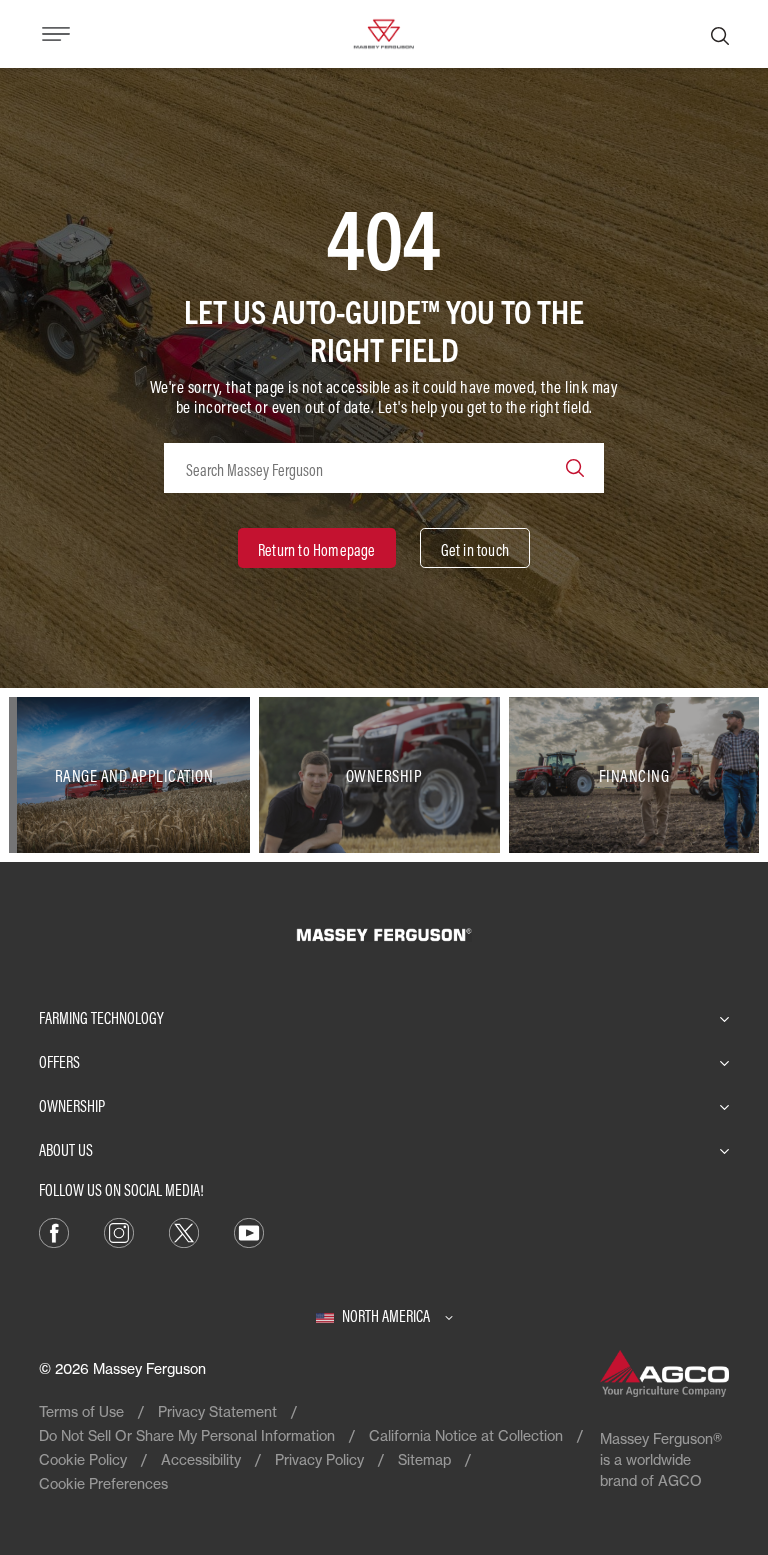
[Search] (720, 34)
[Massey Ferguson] (384, 32)
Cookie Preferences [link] (103, 1483)
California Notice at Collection (466, 1435)
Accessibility (201, 1459)
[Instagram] (119, 1231)
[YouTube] (249, 1231)
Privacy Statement (217, 1411)
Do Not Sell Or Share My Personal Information (187, 1435)
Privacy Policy (319, 1459)
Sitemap (424, 1459)
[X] (184, 1231)
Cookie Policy (83, 1459)
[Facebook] (54, 1231)
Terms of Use (81, 1411)
